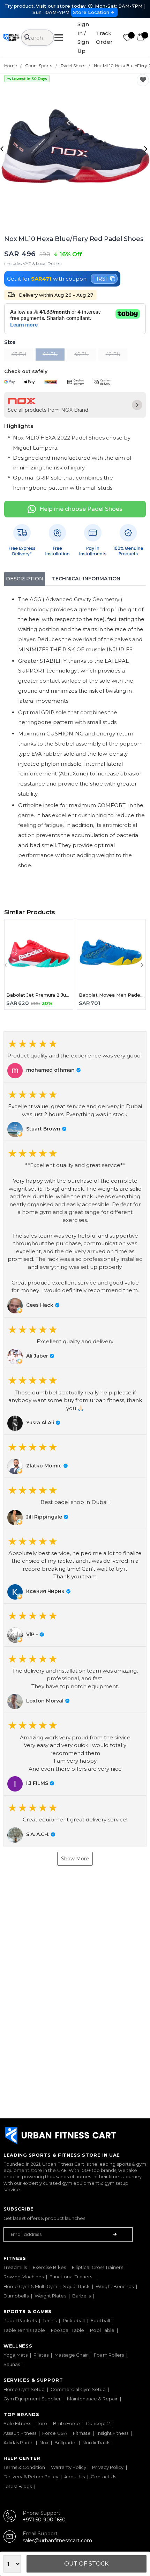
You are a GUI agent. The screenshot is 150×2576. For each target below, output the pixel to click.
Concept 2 (98, 2423)
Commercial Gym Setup (78, 2389)
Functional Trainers (71, 2277)
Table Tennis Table (24, 2330)
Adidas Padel (18, 2442)
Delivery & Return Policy (31, 2477)
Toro (42, 2423)
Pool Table (102, 2330)
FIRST (101, 279)
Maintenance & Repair (92, 2399)
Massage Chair (71, 2355)
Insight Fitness (112, 2433)
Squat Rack (76, 2286)
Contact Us (103, 2477)
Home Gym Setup (24, 2389)
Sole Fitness (17, 2423)
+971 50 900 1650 (44, 2520)
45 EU (81, 354)
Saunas (12, 2364)
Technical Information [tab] (86, 579)
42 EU (113, 354)
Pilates (41, 2355)
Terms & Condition (24, 2467)
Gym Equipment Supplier (32, 2399)
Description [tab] (25, 579)
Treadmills (15, 2267)
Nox (44, 2442)
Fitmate (82, 2433)
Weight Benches (115, 2286)
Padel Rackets (20, 2320)
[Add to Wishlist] (143, 80)
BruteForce (66, 2423)
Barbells (82, 2296)
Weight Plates (50, 2296)
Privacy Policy (108, 2467)
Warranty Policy (69, 2467)
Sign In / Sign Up (83, 38)
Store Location (91, 12)
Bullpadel (65, 2442)
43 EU (19, 354)
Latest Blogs (18, 2486)
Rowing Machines (24, 2277)
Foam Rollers (109, 2355)
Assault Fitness (20, 2433)
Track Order (104, 38)
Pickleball (74, 2320)
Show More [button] (75, 1859)
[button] (75, 1057)
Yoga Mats (16, 2355)
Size (10, 342)
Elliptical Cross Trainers (97, 2267)
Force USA (55, 2433)
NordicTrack (96, 2442)
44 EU (50, 354)
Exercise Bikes (49, 2267)
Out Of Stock (86, 2564)
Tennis (50, 2320)
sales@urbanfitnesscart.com (57, 2541)
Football (100, 2320)
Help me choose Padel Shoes (81, 509)
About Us (75, 2477)
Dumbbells (16, 2296)
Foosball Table (67, 2330)
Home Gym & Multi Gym (30, 2286)
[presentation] (3, 148)
